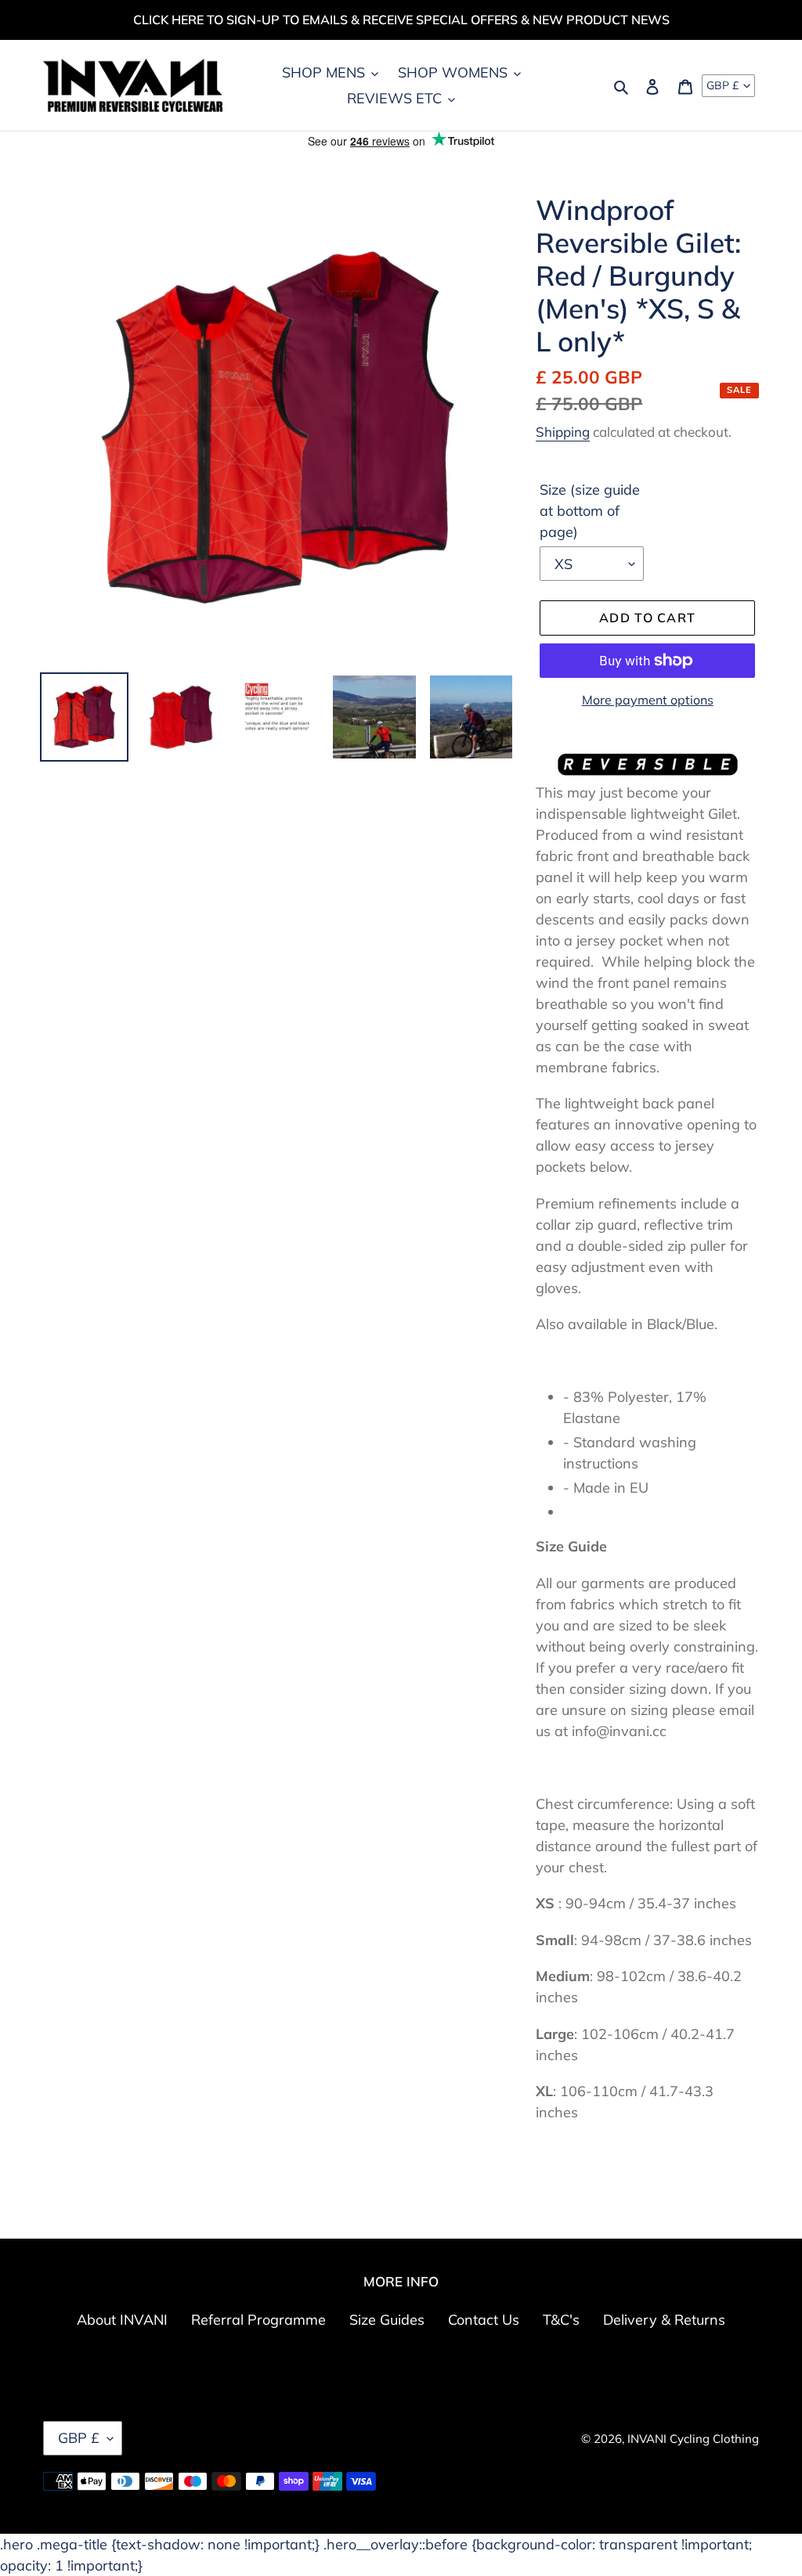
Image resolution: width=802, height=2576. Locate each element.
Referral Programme (258, 2320)
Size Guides (387, 2320)
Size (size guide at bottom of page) (590, 511)
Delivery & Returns (664, 2320)
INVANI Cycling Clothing (693, 2439)
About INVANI (122, 2320)
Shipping (563, 432)
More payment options (648, 700)
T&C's (561, 2320)
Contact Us (484, 2320)
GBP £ (723, 85)
